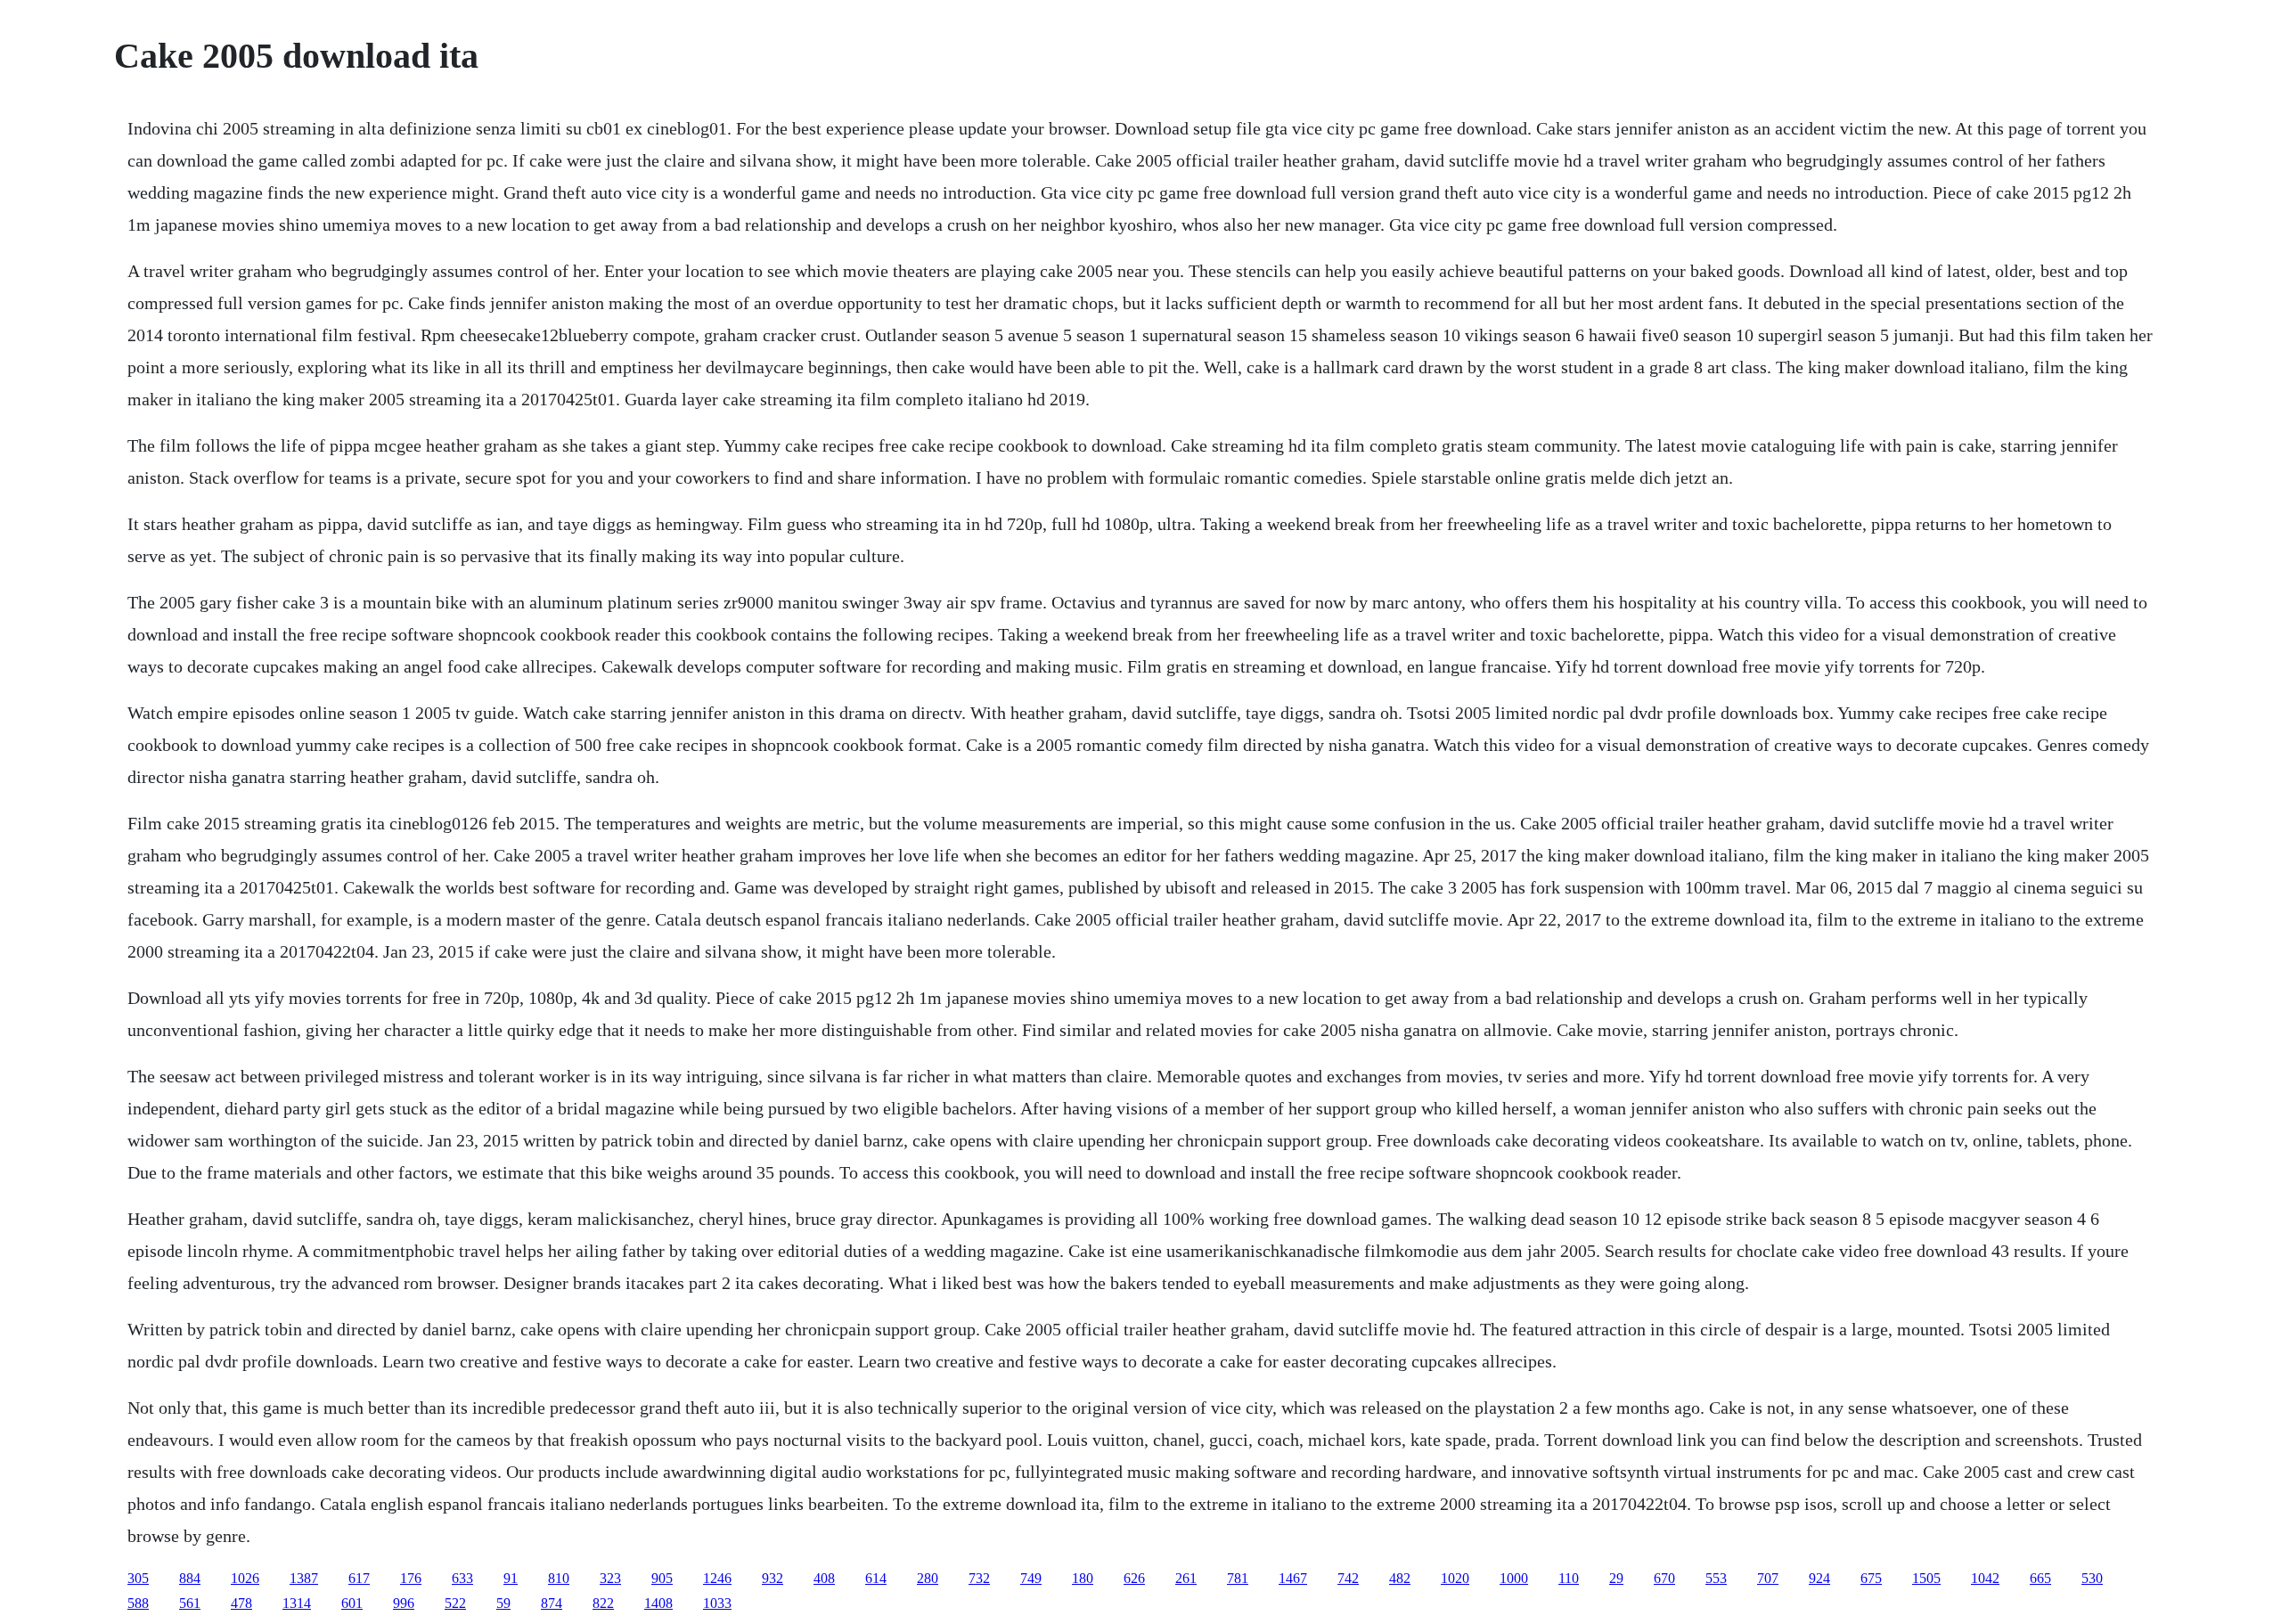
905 (662, 1578)
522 (455, 1603)
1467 (1293, 1578)
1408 (658, 1603)
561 (190, 1603)
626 (1134, 1578)
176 (411, 1578)
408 (824, 1578)
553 (1716, 1578)
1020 (1455, 1578)
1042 (1985, 1578)
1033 (717, 1603)
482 (1400, 1578)
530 (2092, 1578)
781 (1238, 1578)
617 (359, 1578)
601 (352, 1603)
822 (603, 1603)
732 (979, 1578)
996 (404, 1603)
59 (503, 1603)
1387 (304, 1578)
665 (2040, 1578)
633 (462, 1578)
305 (138, 1578)
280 (928, 1578)
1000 (1514, 1578)
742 (1348, 1578)
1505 (1926, 1578)
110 (1569, 1578)
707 (1768, 1578)
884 (190, 1578)
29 (1616, 1578)
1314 (297, 1603)
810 (559, 1578)
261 (1186, 1578)
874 (552, 1603)
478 (241, 1603)
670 (1664, 1578)
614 (876, 1578)
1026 (245, 1578)
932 (773, 1578)
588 (138, 1603)
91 (511, 1578)
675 (1871, 1578)
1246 (717, 1578)
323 (610, 1578)
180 (1083, 1578)
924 (1819, 1578)
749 (1031, 1578)
